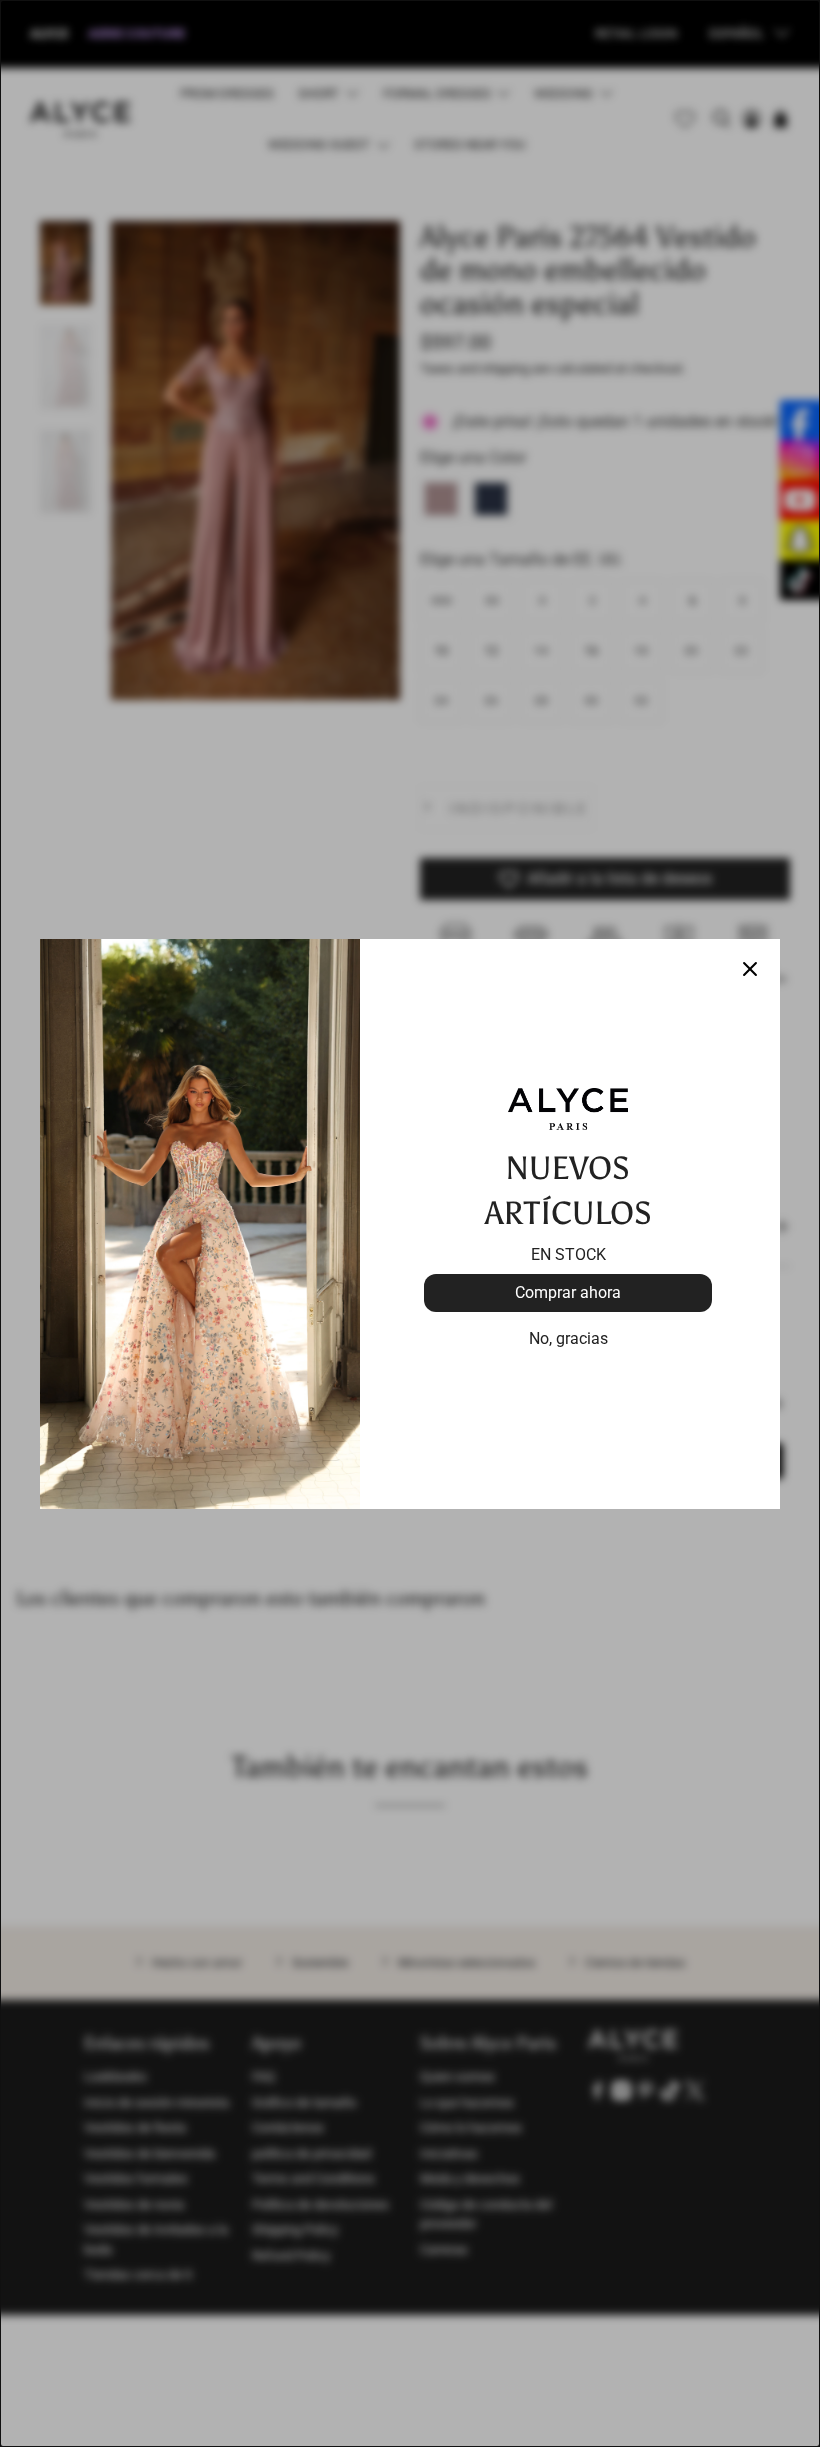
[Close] (750, 969)
